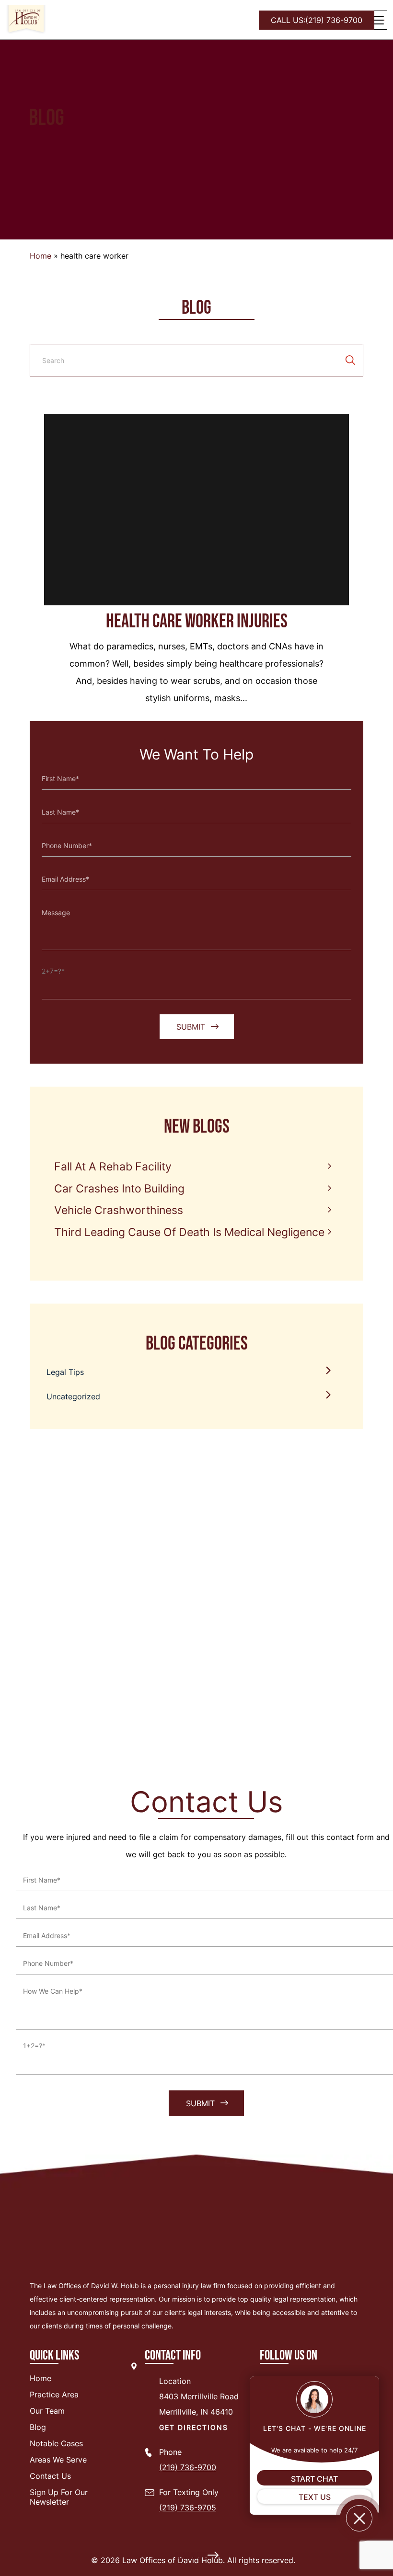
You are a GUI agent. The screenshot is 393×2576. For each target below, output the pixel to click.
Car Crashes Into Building (119, 1189)
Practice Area (54, 2394)
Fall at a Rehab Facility (113, 1167)
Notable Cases (56, 2443)
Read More (191, 2556)
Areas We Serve (58, 2460)
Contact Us (50, 2476)
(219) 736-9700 (317, 20)
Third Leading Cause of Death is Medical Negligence (189, 1232)
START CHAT (314, 2479)
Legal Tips (65, 1372)
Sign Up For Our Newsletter (59, 2497)
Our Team (47, 2411)
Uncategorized (73, 1396)
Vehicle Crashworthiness (119, 1210)
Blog (38, 2427)
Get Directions (194, 2427)
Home (40, 256)
